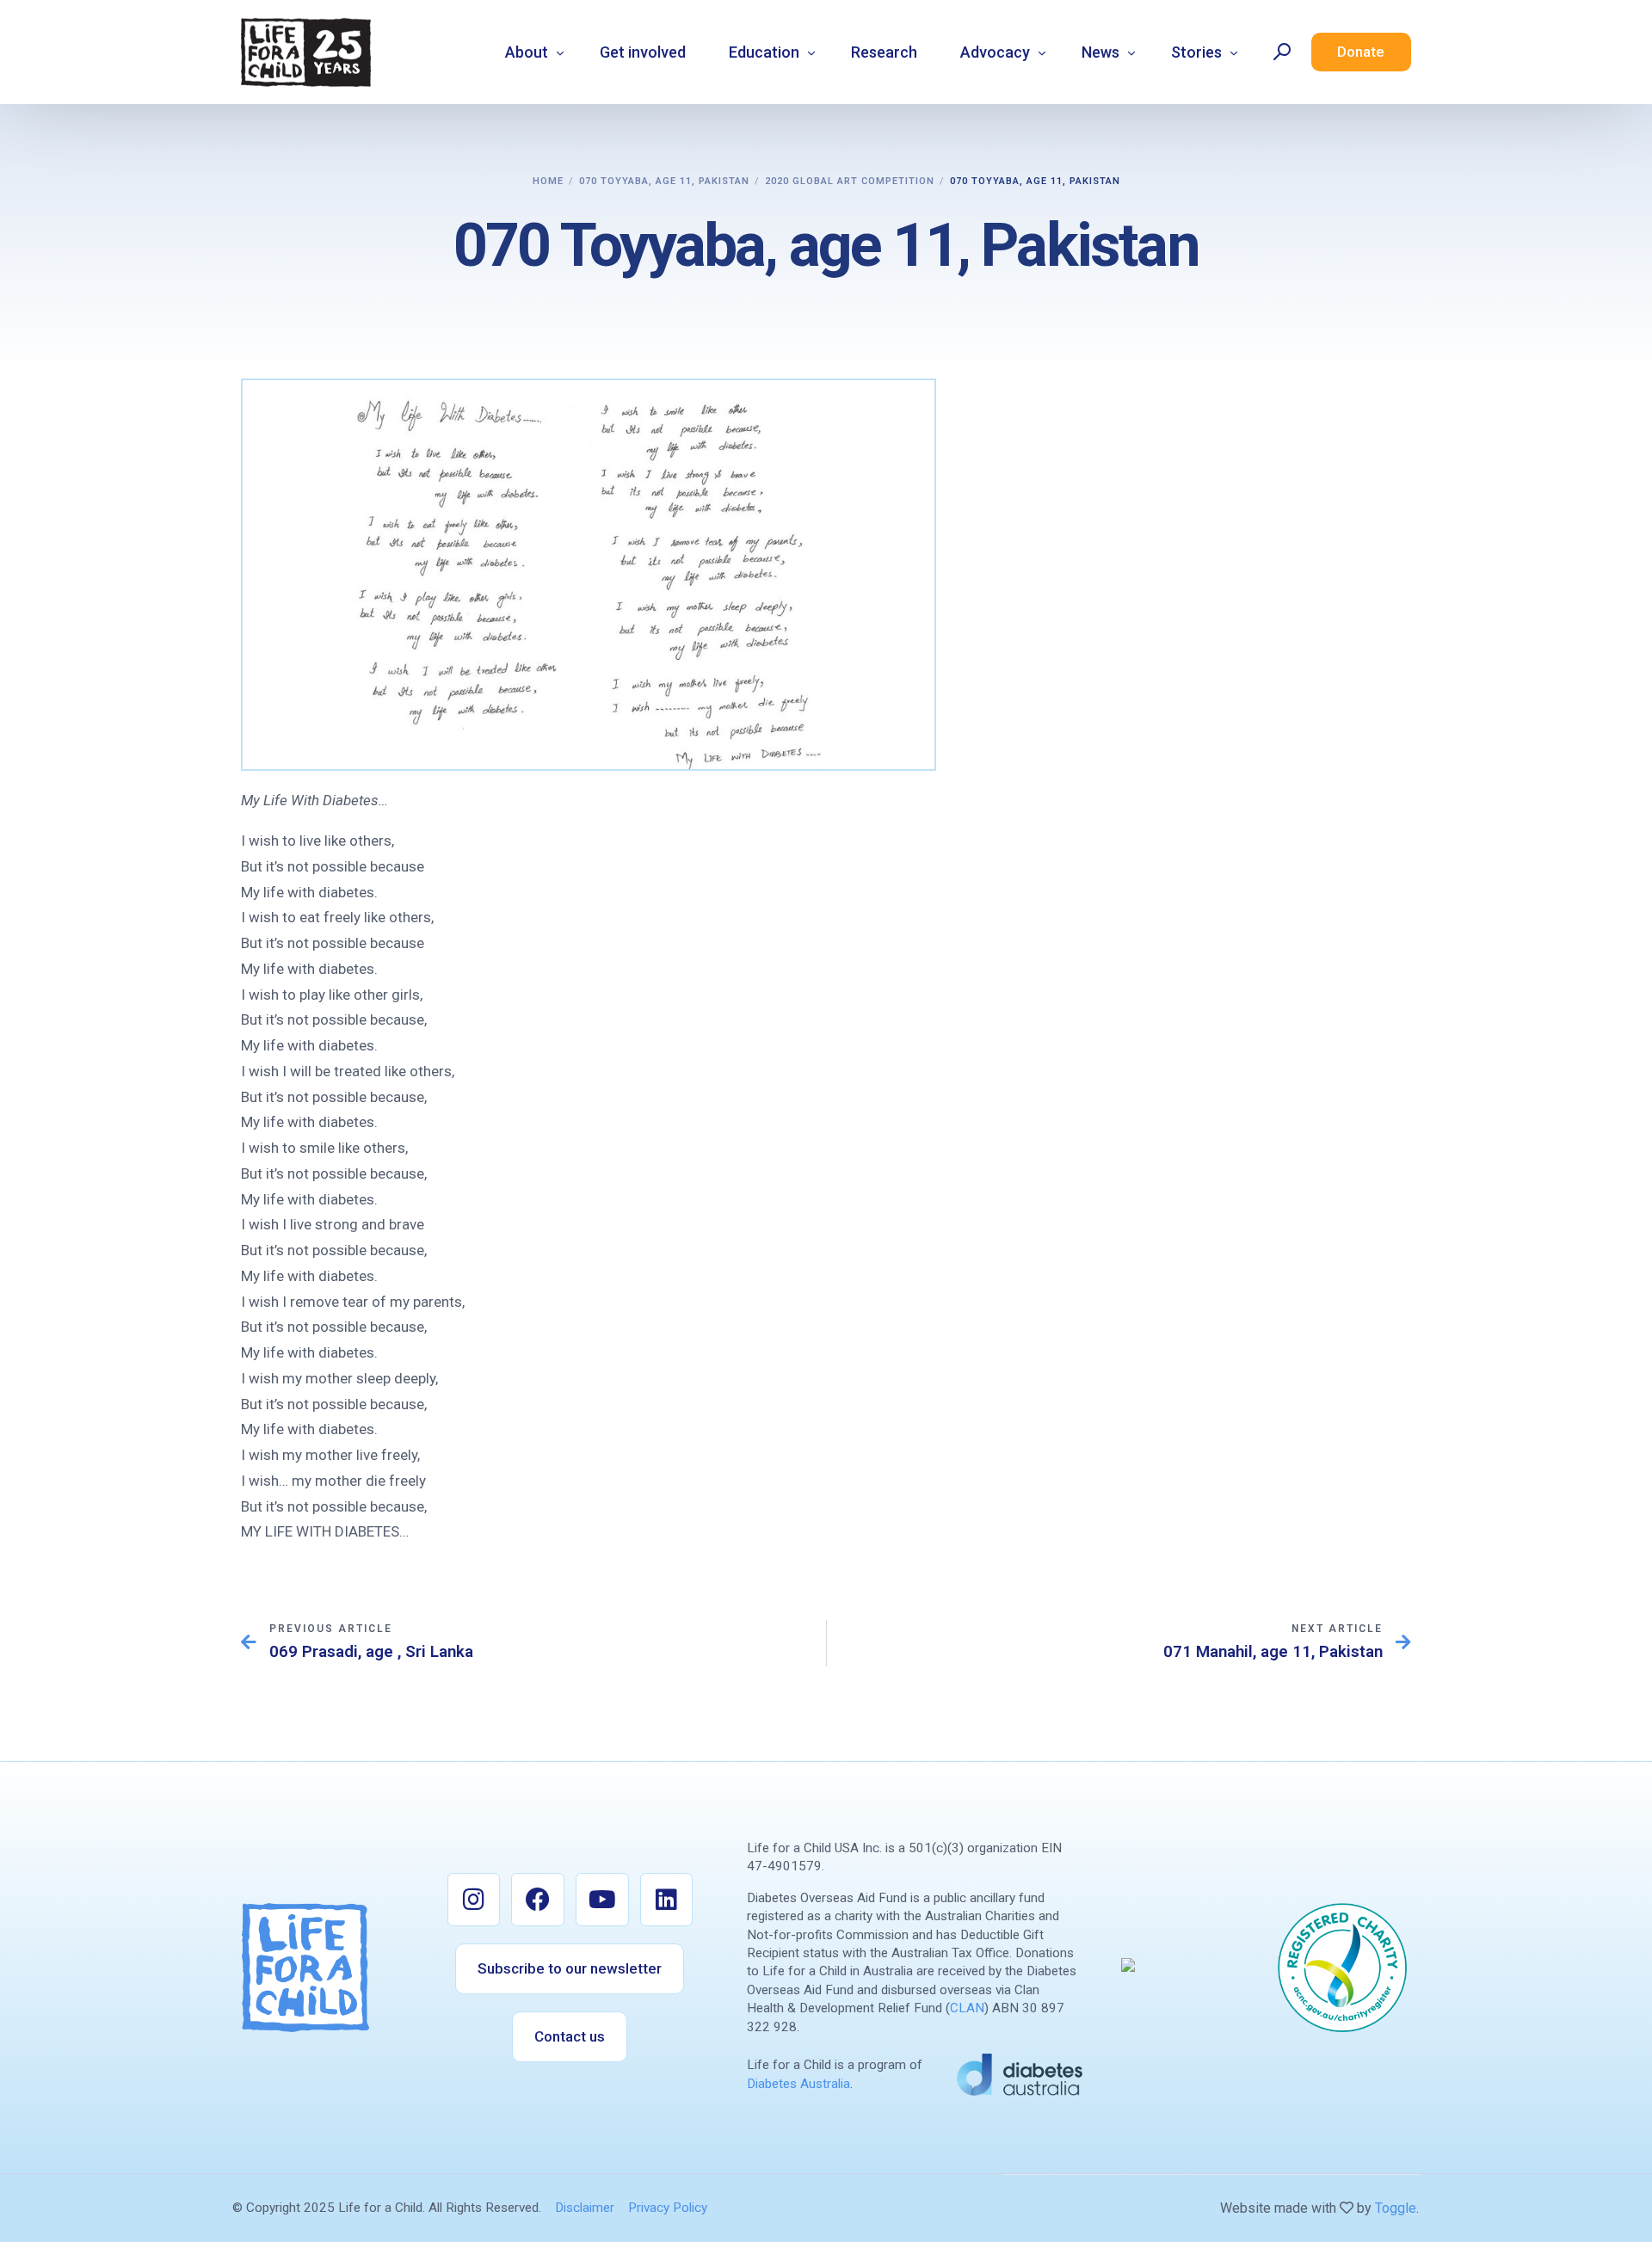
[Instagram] (474, 1900)
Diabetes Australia (798, 2084)
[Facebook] (538, 1900)
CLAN (967, 2008)
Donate (1361, 52)
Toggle (1396, 2208)
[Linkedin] (667, 1900)
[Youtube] (602, 1900)
